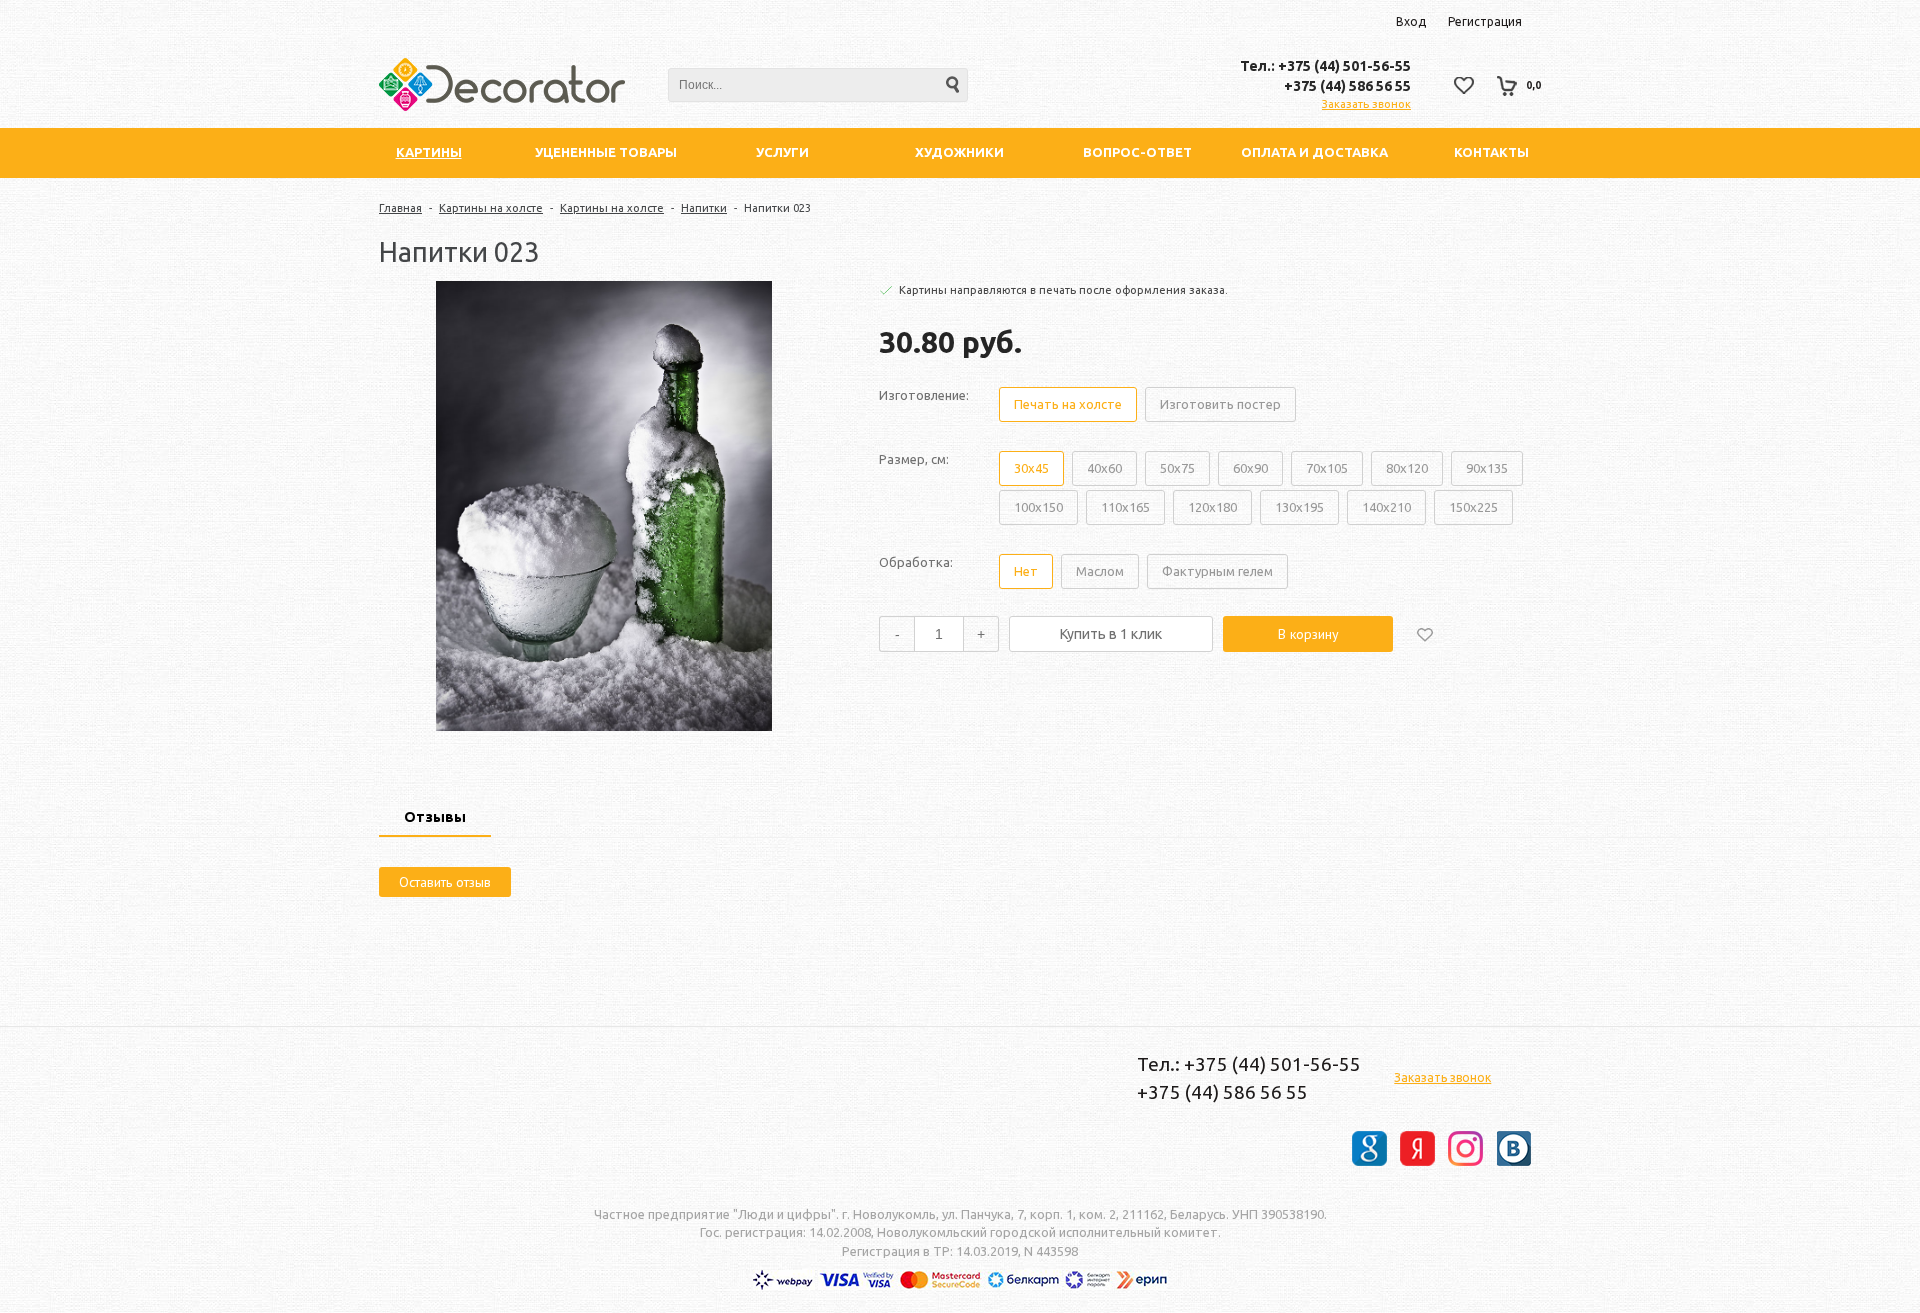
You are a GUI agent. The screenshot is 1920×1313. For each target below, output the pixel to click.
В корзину (1308, 634)
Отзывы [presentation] (435, 817)
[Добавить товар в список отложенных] (1425, 634)
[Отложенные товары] (1464, 85)
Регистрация (1485, 21)
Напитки (704, 208)
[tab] (435, 819)
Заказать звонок (1366, 104)
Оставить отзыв (445, 882)
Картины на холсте (491, 208)
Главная (400, 208)
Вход (1411, 21)
